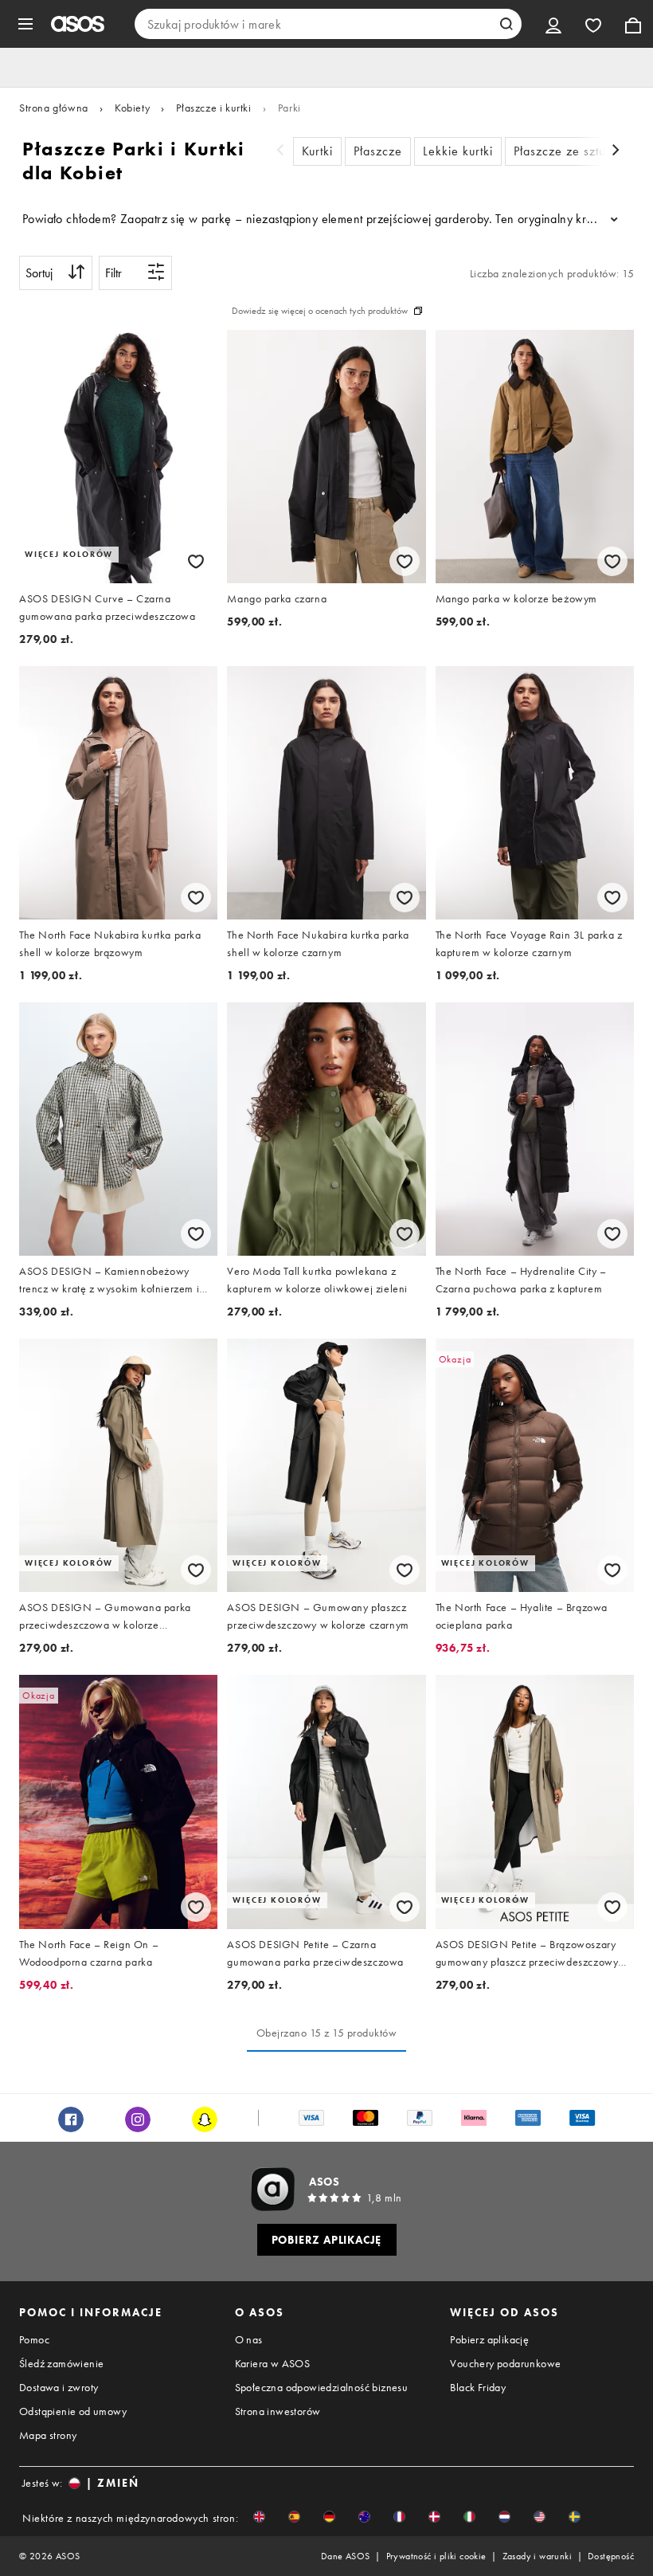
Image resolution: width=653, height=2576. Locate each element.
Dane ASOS (346, 2556)
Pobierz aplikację (489, 2339)
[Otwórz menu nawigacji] (25, 24)
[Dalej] (616, 152)
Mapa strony (48, 2435)
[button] (259, 2517)
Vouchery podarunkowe (505, 2363)
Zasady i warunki (537, 2556)
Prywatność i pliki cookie (436, 2556)
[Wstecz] (280, 152)
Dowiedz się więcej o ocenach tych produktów (320, 311)
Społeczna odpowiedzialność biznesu (322, 2387)
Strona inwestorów (278, 2411)
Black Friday (478, 2387)
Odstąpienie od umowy (73, 2411)
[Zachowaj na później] (196, 561)
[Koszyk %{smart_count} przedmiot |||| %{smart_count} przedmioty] (633, 24)
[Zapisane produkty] (593, 24)
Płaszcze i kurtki (213, 108)
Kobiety (132, 108)
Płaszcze (378, 151)
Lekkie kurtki (458, 151)
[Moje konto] (553, 24)
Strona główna (54, 108)
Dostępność (611, 2556)
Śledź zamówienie (61, 2363)
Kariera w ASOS (273, 2363)
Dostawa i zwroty (59, 2387)
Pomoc (34, 2339)
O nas (249, 2339)
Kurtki (317, 151)
